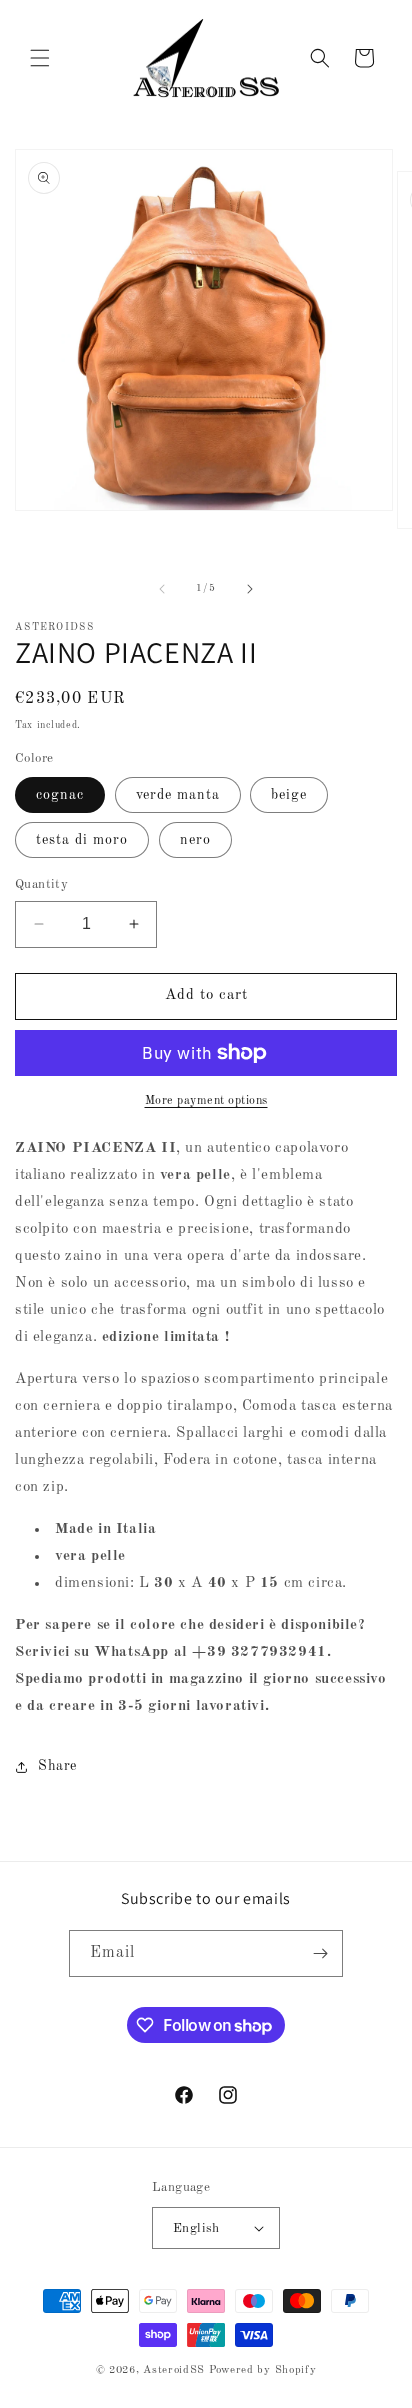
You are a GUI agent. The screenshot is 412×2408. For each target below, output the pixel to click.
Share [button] (57, 1766)
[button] (40, 58)
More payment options (206, 1101)
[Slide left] (162, 589)
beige (289, 795)
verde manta (178, 795)
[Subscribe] (320, 1953)
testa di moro (82, 840)
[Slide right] (250, 589)
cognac (60, 795)
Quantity (41, 884)
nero (195, 840)
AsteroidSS (174, 2370)
